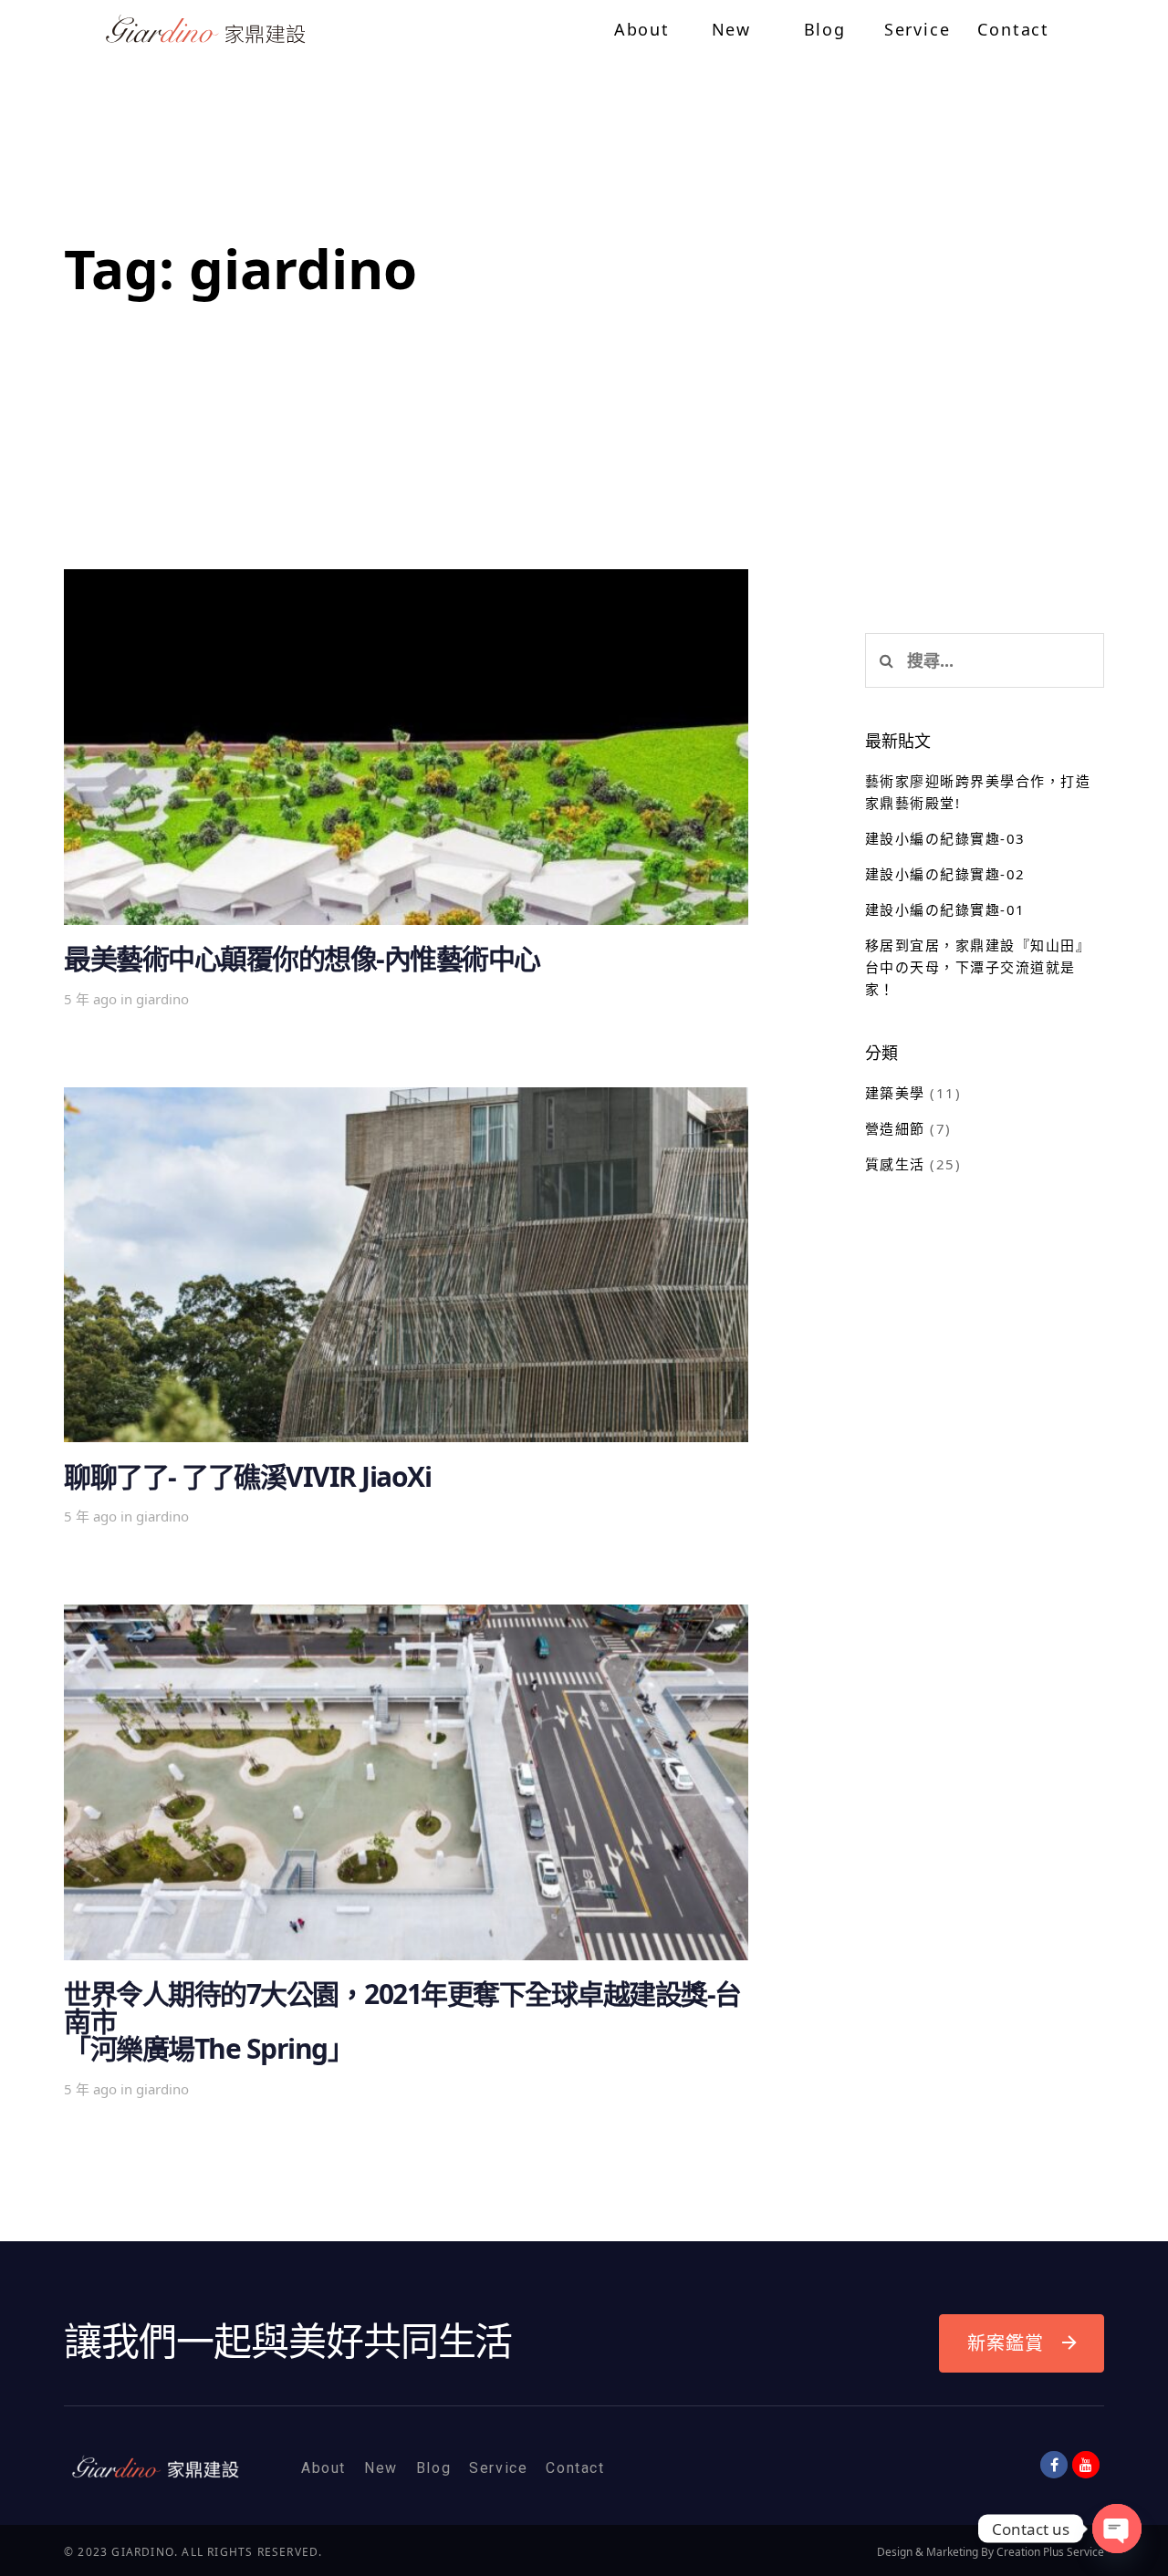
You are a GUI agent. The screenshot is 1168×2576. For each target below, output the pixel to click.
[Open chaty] (1117, 2529)
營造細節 (895, 1128)
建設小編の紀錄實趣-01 (945, 909)
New (381, 2468)
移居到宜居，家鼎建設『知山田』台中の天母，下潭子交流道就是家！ (978, 967)
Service (498, 2468)
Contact (575, 2468)
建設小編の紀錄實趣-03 (945, 838)
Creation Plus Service (1050, 2552)
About (323, 2468)
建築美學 (895, 1093)
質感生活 (895, 1164)
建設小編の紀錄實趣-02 (945, 874)
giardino (162, 999)
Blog (433, 2468)
